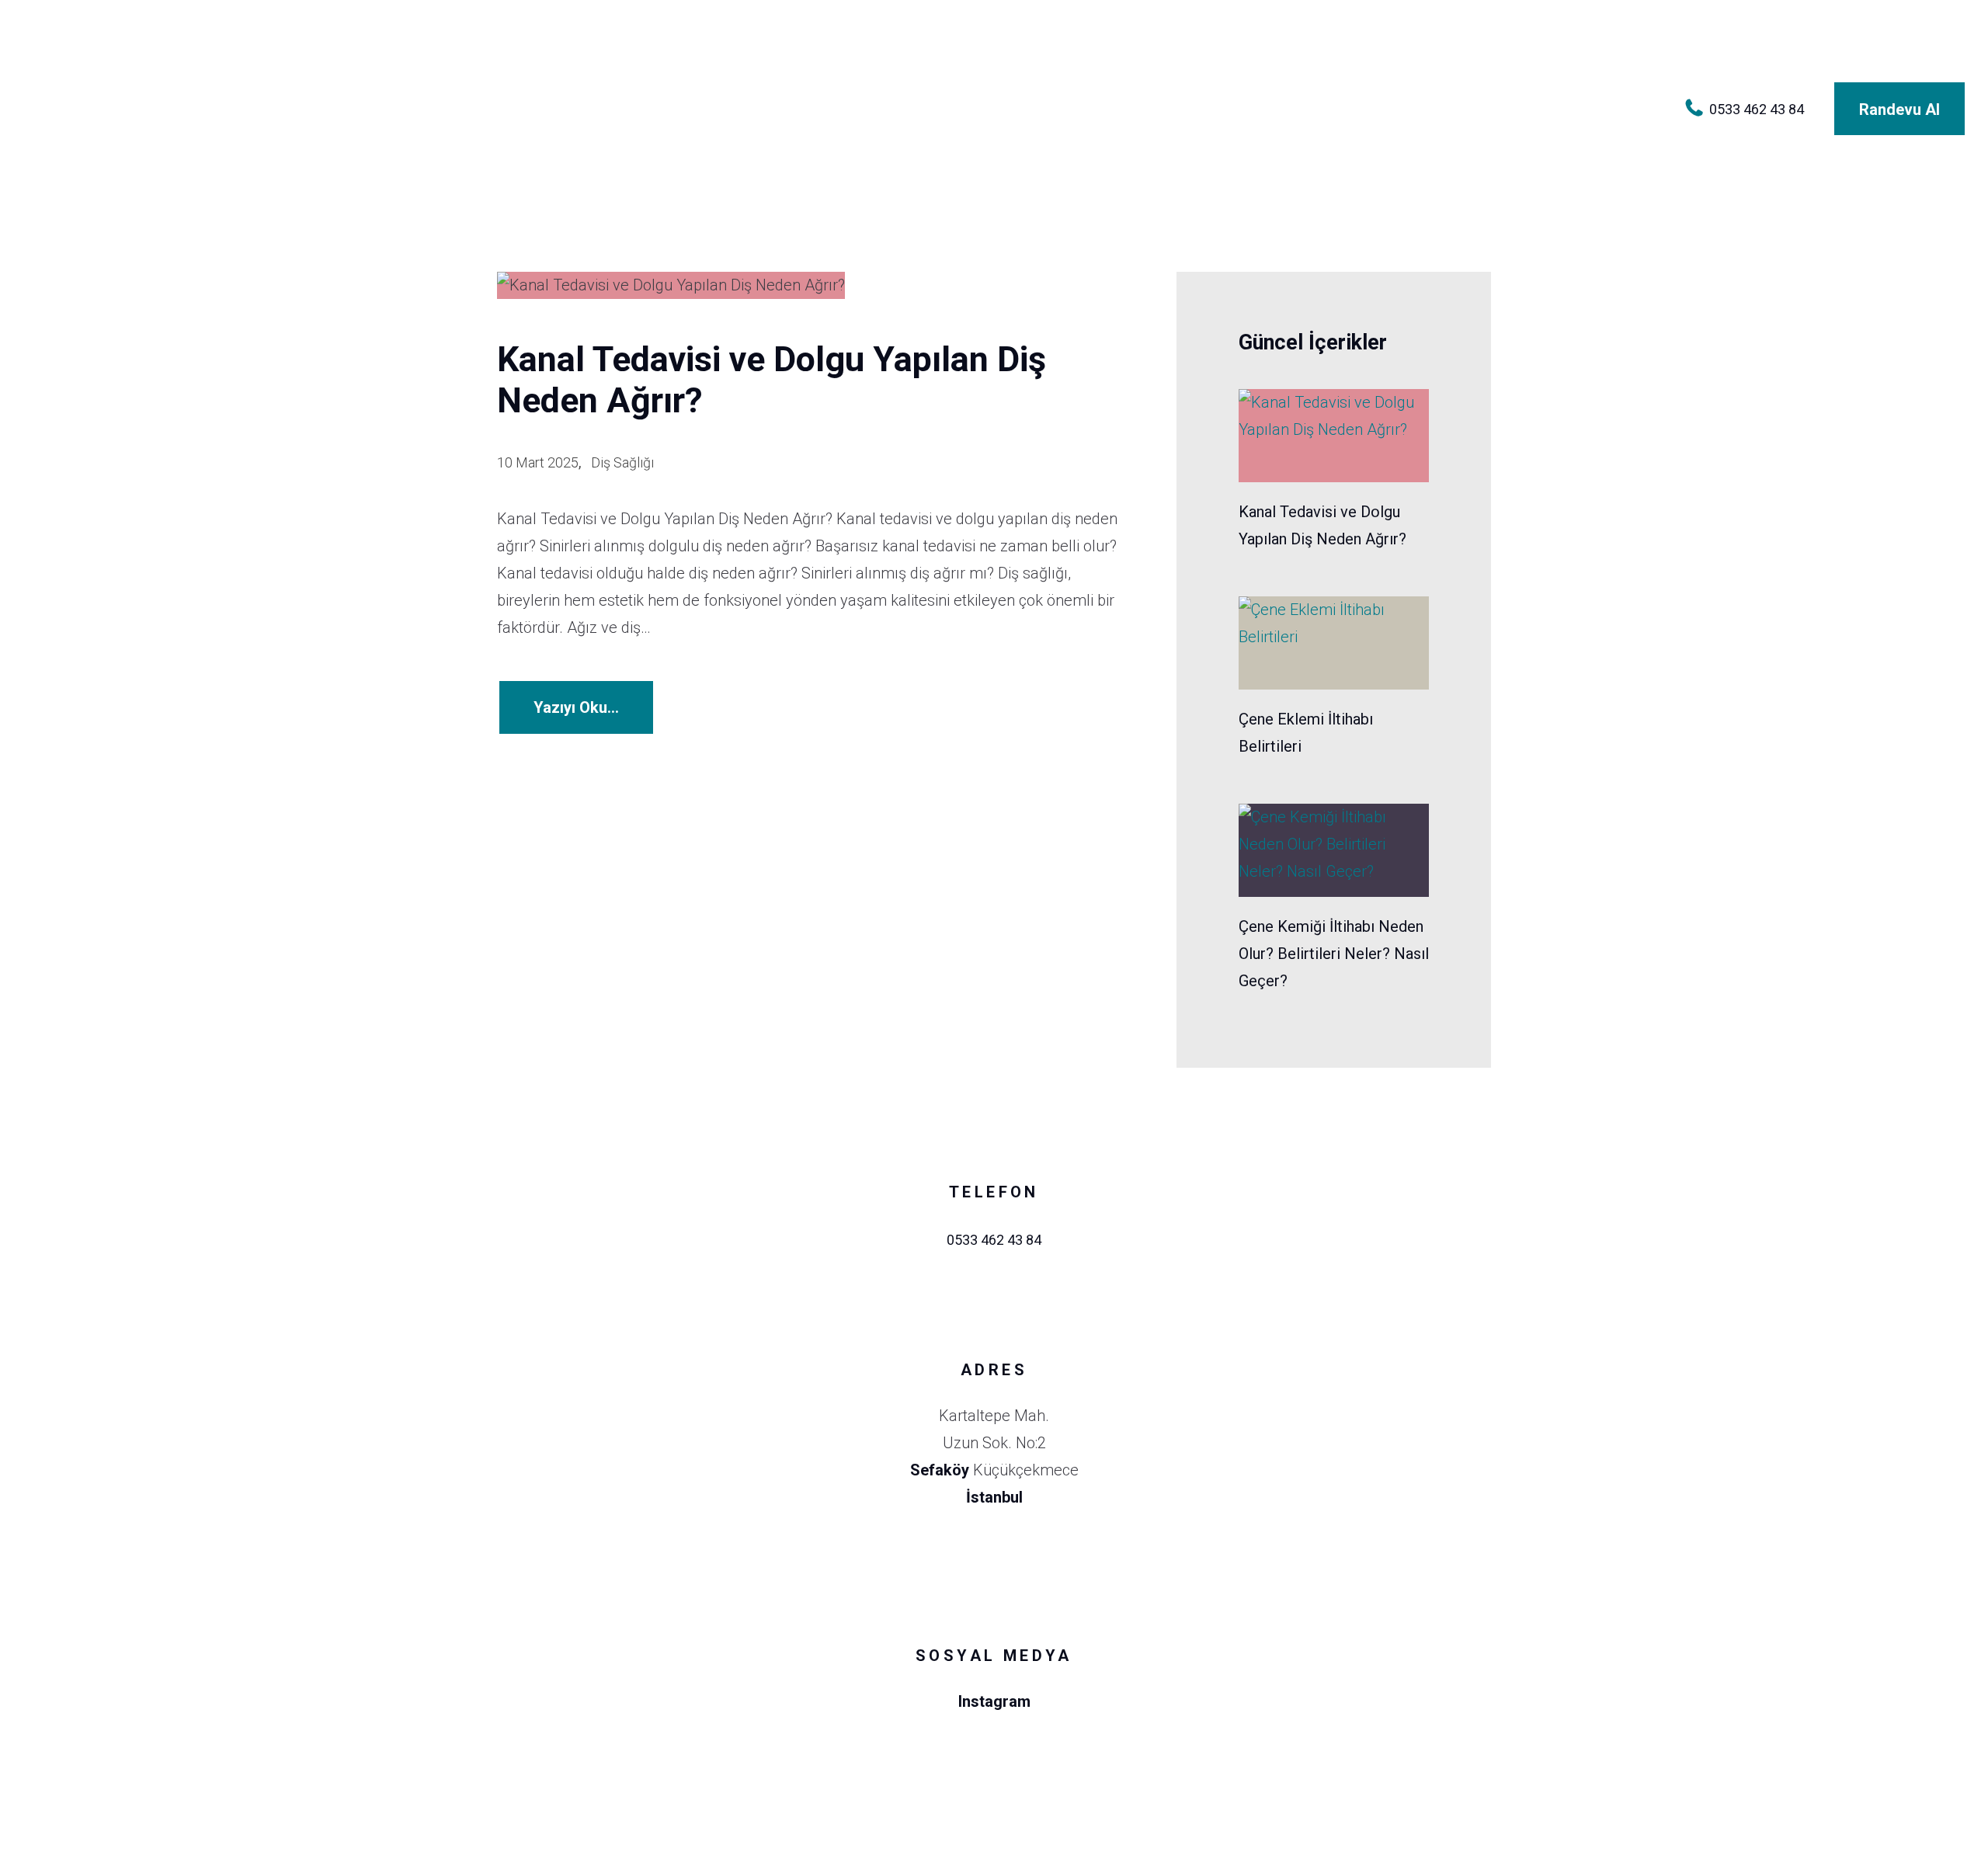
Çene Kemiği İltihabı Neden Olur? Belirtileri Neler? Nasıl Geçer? (1334, 954)
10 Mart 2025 (538, 462)
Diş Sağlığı (622, 462)
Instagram (994, 1701)
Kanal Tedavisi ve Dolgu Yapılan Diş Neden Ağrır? (772, 380)
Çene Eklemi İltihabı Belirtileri (1306, 733)
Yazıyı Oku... (576, 707)
